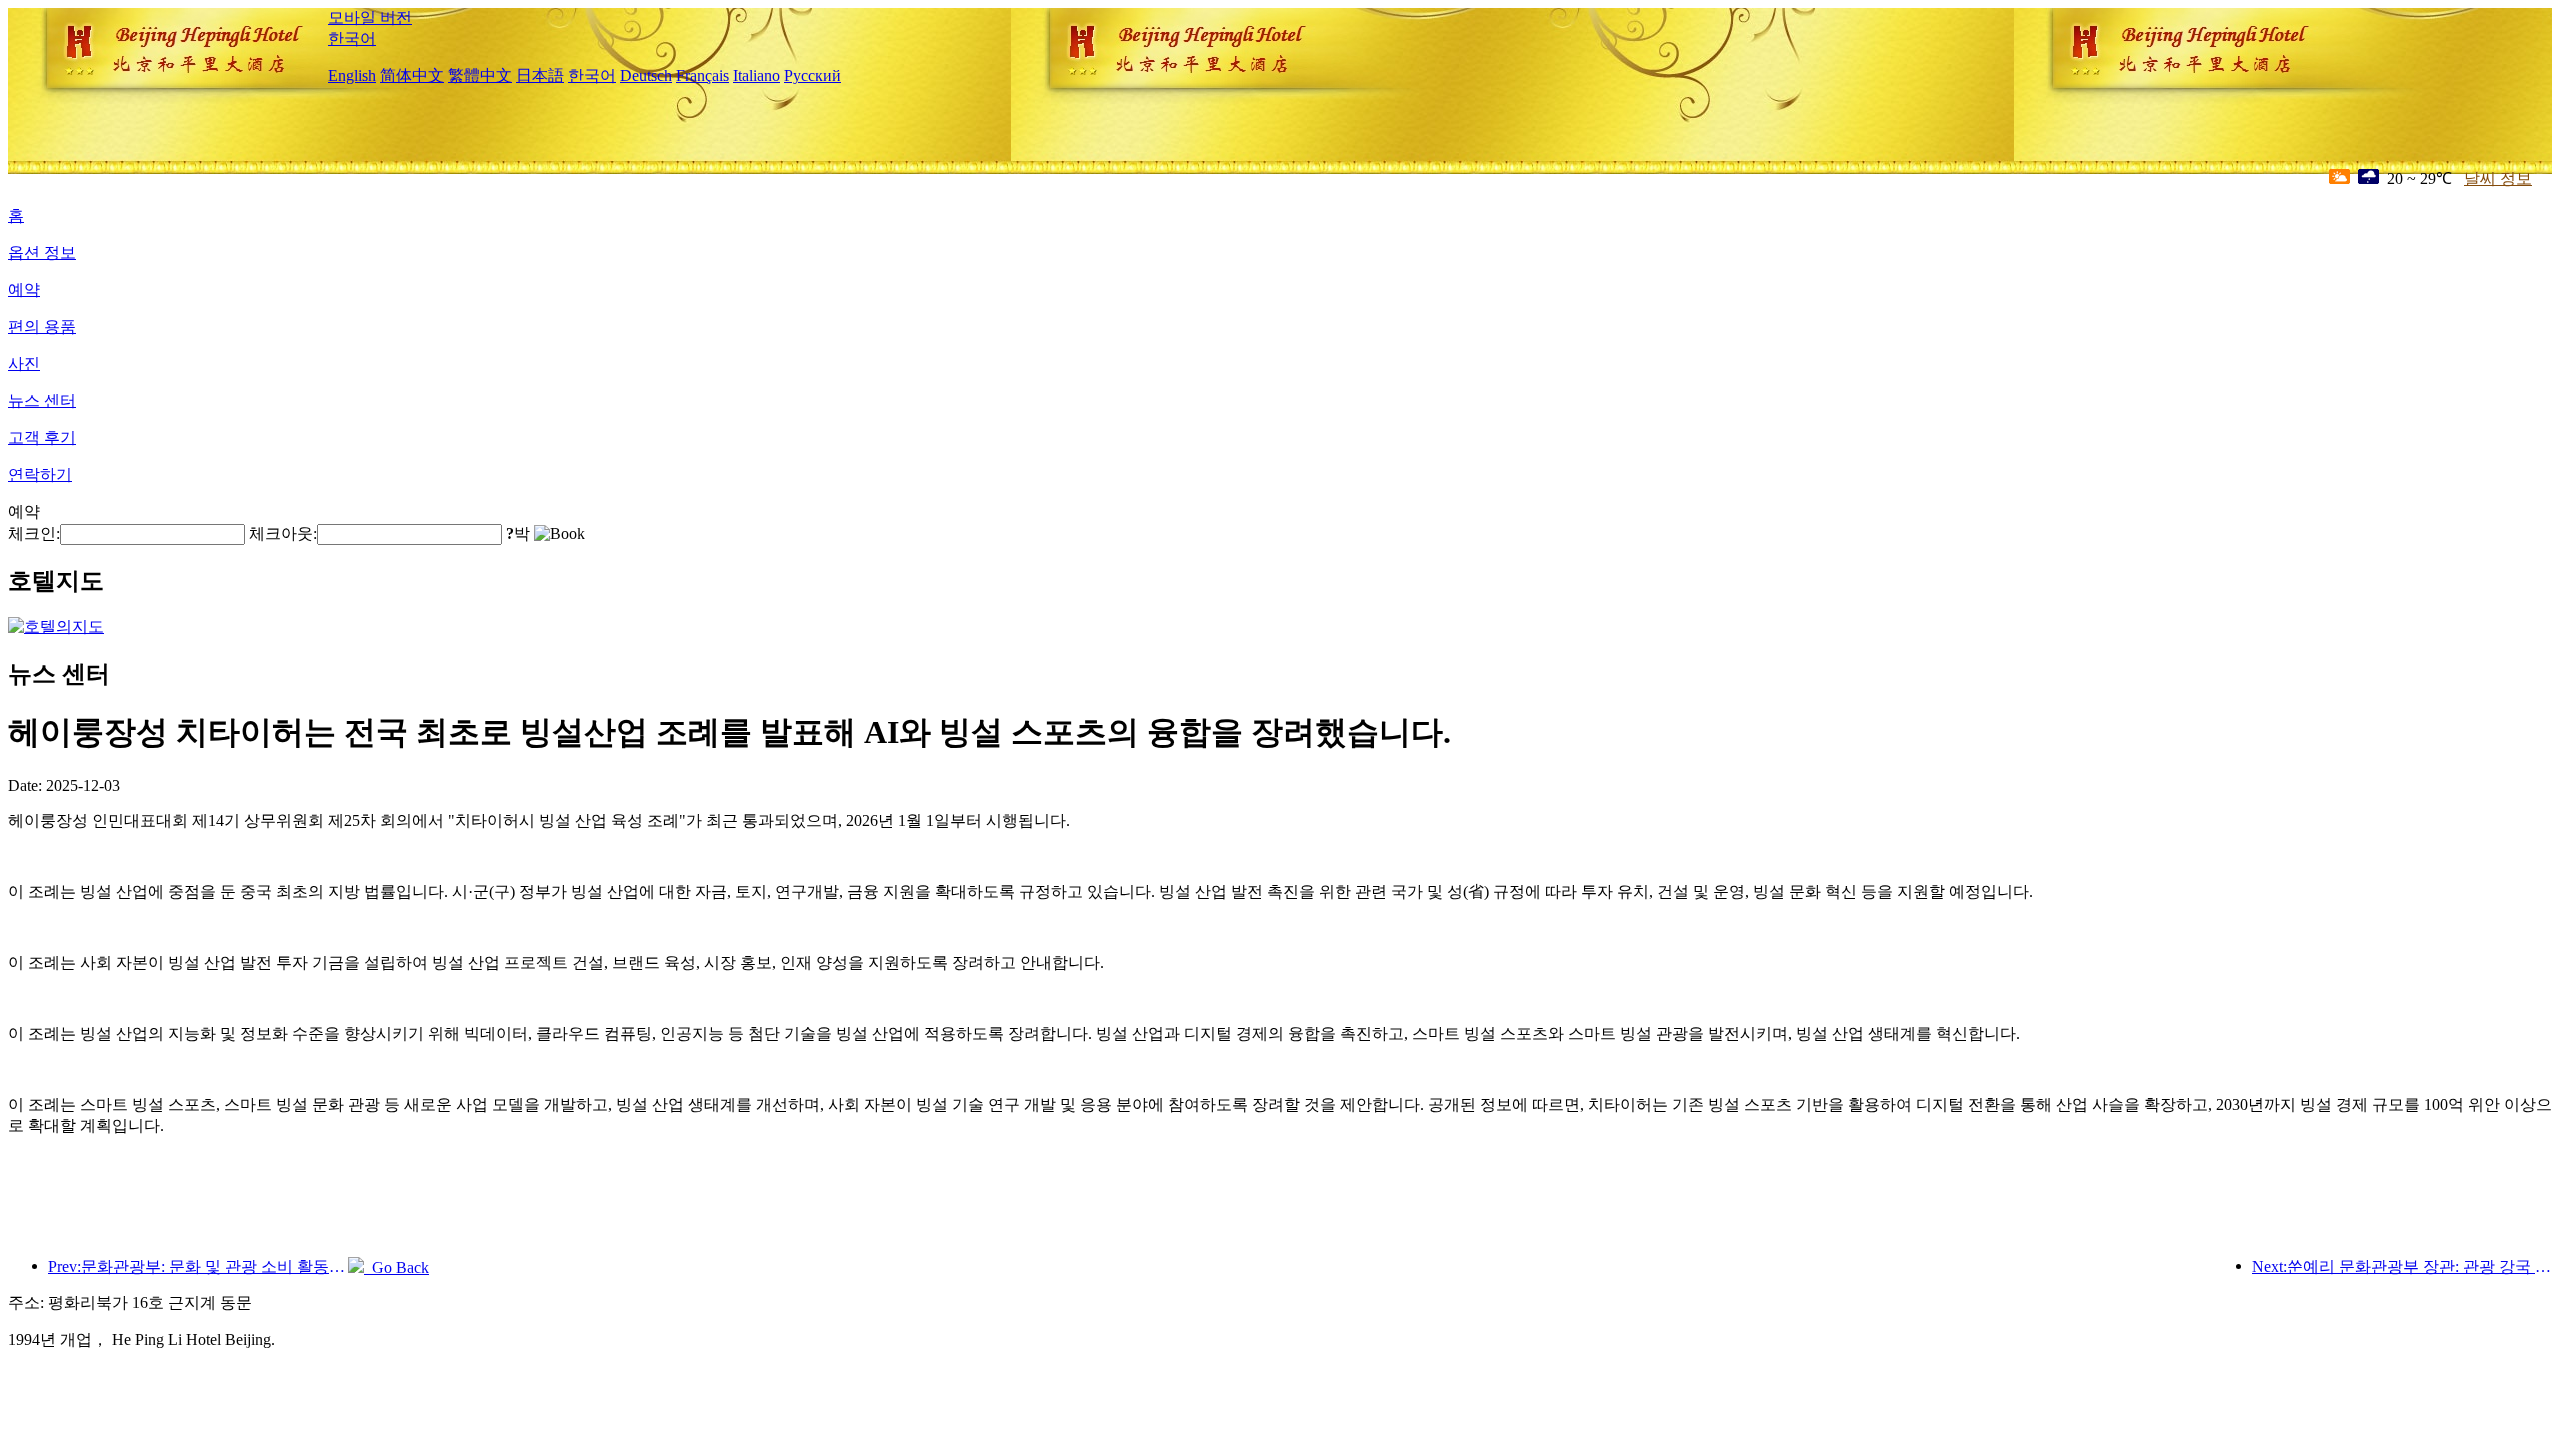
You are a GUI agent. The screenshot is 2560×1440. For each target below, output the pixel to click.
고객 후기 (42, 437)
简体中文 (412, 75)
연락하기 (40, 474)
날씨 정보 (2498, 178)
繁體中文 (480, 75)
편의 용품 (42, 326)
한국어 (352, 38)
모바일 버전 (370, 17)
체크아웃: (283, 533)
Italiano (756, 75)
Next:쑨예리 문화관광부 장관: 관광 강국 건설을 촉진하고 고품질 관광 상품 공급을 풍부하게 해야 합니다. (2402, 1266)
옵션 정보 (42, 252)
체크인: (34, 533)
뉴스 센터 (42, 400)
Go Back (396, 1267)
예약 (24, 289)
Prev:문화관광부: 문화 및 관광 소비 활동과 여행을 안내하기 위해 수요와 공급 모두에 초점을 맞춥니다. (198, 1266)
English (352, 75)
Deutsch (646, 75)
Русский (812, 75)
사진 (24, 363)
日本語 (540, 75)
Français (702, 75)
